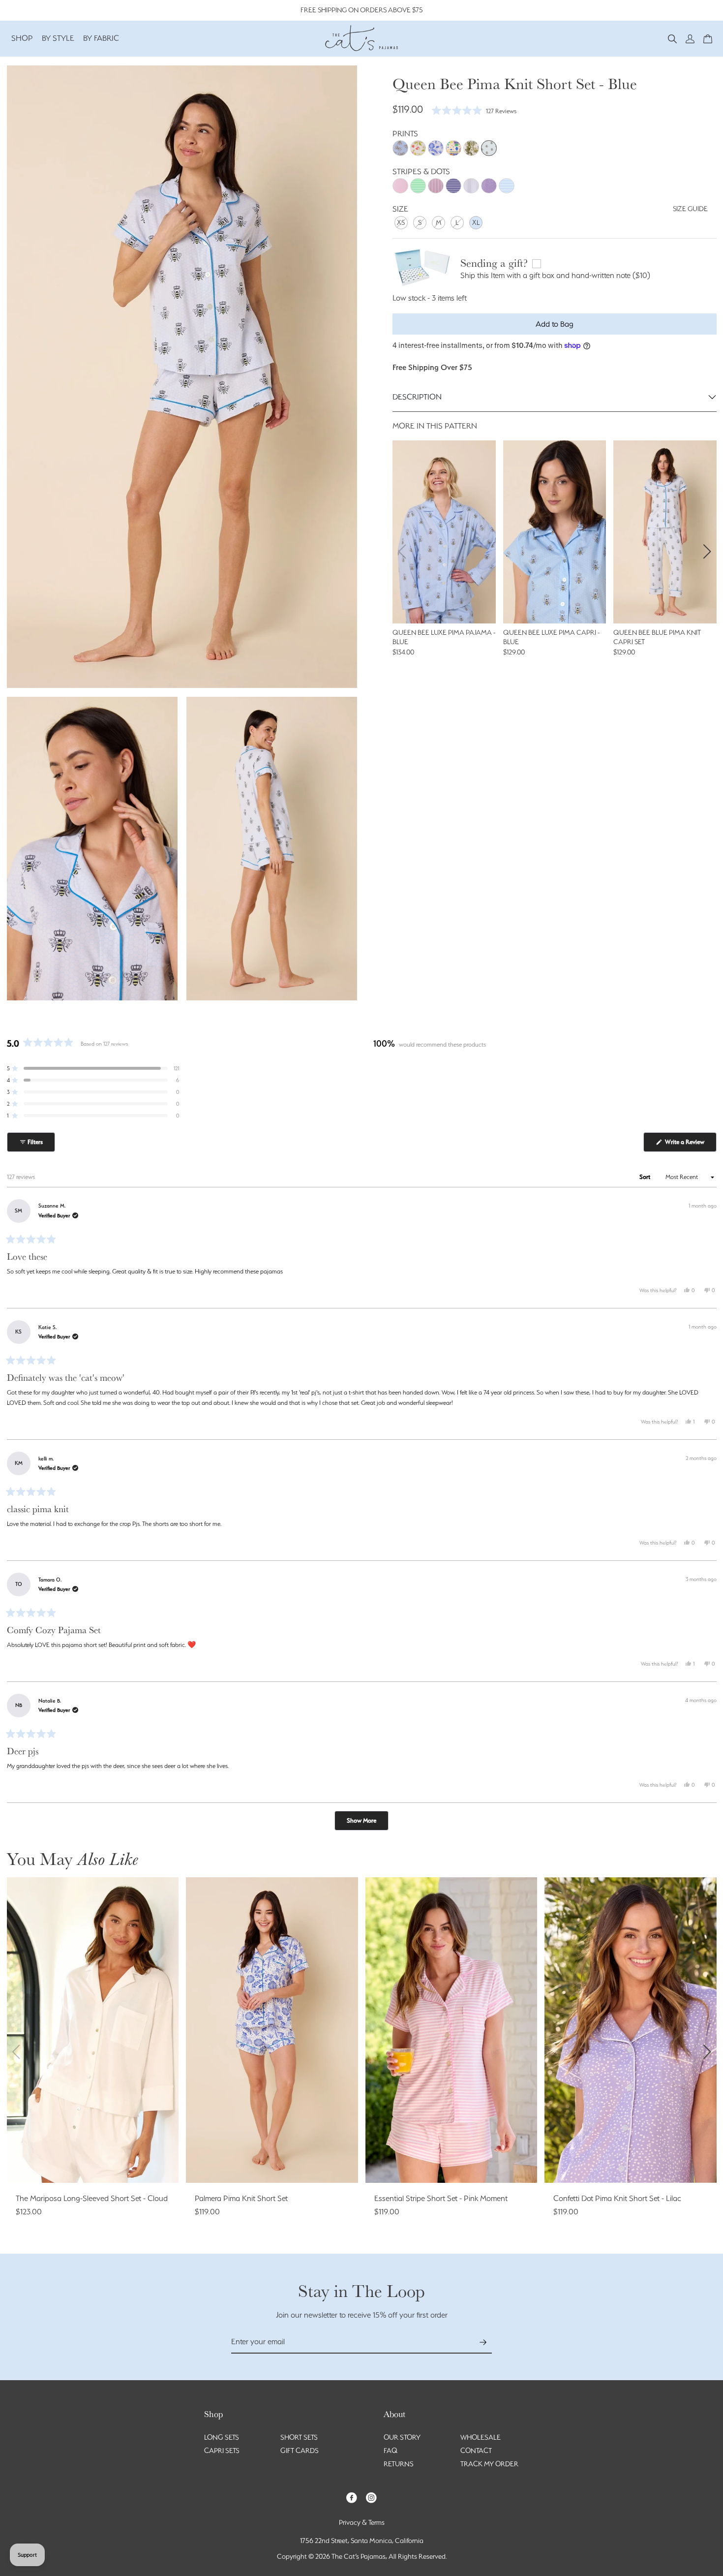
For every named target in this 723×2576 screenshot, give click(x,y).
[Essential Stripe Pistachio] (418, 186)
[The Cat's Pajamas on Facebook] (352, 2497)
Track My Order (489, 2464)
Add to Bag (555, 324)
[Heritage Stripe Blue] (471, 186)
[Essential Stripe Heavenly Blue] (507, 186)
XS (401, 222)
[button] (672, 38)
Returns (399, 2464)
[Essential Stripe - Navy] (453, 186)
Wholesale (481, 2437)
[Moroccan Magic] (453, 148)
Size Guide (690, 209)
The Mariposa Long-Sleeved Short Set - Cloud (92, 2198)
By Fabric (101, 38)
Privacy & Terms (362, 2522)
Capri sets (222, 2451)
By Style (58, 38)
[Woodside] (471, 148)
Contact (476, 2451)
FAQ (391, 2451)
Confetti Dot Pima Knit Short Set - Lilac (617, 2198)
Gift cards (300, 2451)
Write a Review (690, 1145)
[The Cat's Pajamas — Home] (361, 37)
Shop (22, 38)
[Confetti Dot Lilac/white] (489, 186)
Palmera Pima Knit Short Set (241, 2198)
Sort (646, 1177)
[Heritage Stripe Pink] (436, 186)
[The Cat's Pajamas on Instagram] (371, 2497)
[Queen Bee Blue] (489, 148)
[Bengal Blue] (400, 148)
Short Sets (299, 2437)
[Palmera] (436, 148)
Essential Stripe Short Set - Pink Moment (441, 2198)
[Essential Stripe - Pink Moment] (400, 186)
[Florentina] (418, 148)
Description (417, 397)
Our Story (402, 2437)
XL (476, 222)
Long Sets (222, 2437)
